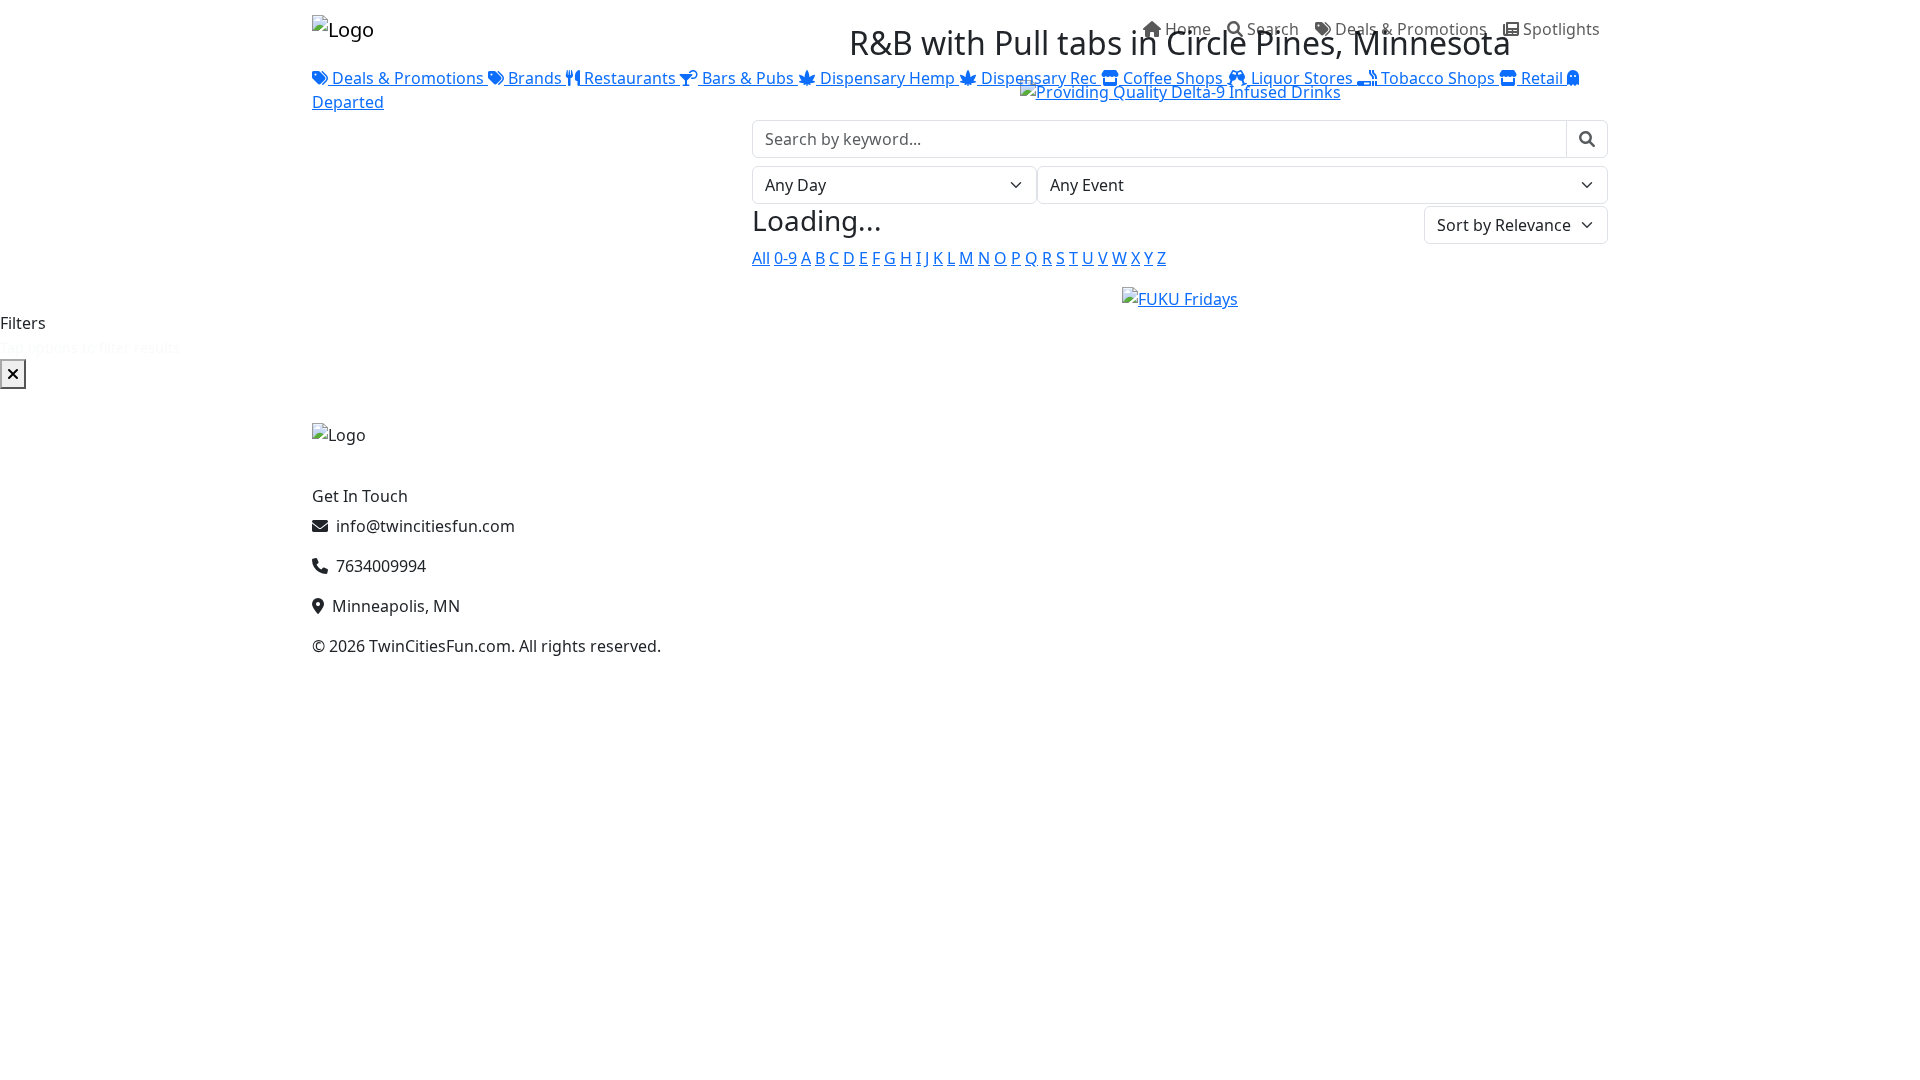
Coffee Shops (1173, 78)
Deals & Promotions (1411, 29)
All (761, 258)
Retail (1542, 78)
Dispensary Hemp (887, 78)
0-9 (785, 258)
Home (1188, 29)
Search (1273, 29)
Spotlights (1561, 29)
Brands (535, 78)
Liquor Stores (1302, 78)
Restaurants (630, 78)
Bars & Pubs (748, 78)
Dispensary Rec (1039, 78)
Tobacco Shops (1438, 78)
